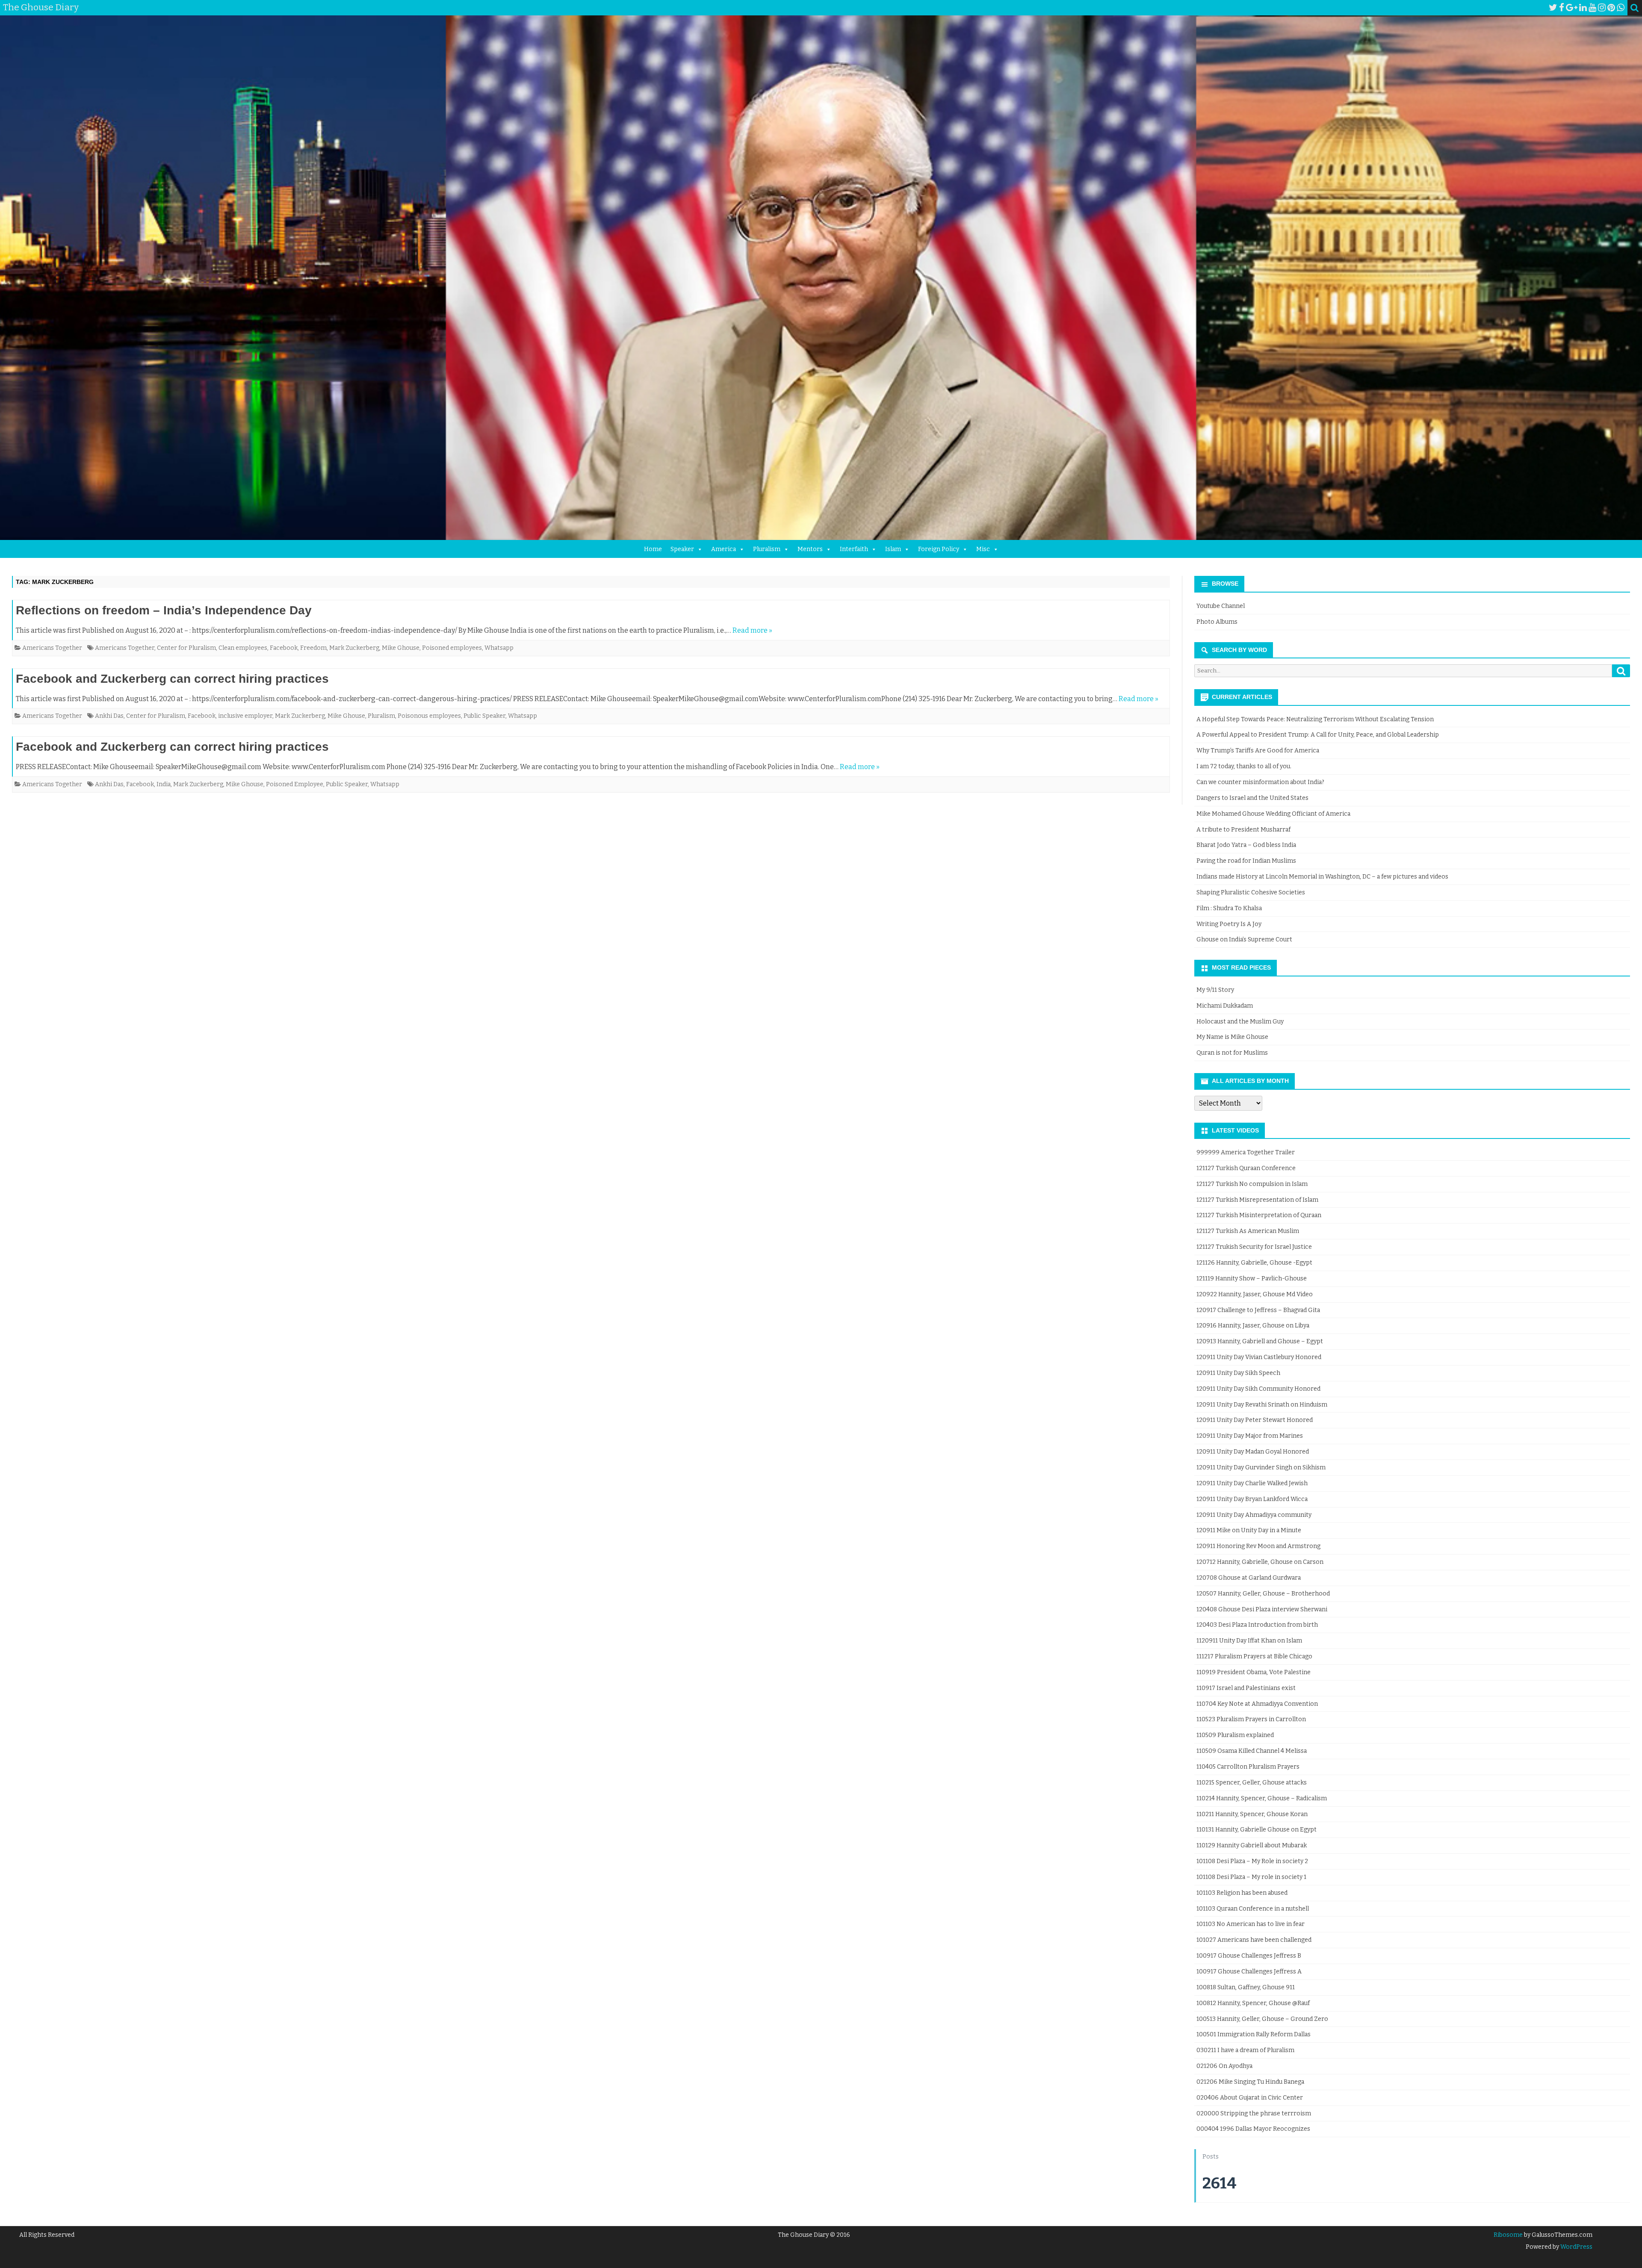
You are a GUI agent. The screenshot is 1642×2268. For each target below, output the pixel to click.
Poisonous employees (429, 716)
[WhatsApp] (1621, 8)
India (164, 784)
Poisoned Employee (295, 784)
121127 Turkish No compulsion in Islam (1252, 1184)
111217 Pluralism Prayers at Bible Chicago (1254, 1656)
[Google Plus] (1572, 8)
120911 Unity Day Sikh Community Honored (1258, 1389)
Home (653, 549)
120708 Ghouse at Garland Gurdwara (1249, 1578)
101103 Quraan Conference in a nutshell (1253, 1909)
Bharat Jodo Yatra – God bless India (1246, 845)
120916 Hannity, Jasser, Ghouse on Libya (1253, 1326)
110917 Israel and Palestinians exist (1246, 1688)
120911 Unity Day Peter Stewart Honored (1255, 1420)
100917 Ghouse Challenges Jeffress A (1249, 1972)
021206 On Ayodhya (1224, 2066)
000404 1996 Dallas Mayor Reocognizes (1253, 2129)
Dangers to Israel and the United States (1252, 798)
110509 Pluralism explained (1235, 1735)
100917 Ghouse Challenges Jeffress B (1249, 1956)
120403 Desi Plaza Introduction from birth (1257, 1625)
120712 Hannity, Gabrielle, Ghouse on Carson (1260, 1562)
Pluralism (767, 549)
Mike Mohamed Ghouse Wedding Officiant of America (1273, 814)
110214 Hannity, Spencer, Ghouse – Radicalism (1262, 1798)
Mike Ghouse (401, 648)
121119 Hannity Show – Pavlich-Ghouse (1252, 1279)
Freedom (313, 648)
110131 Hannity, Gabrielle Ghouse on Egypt (1257, 1830)
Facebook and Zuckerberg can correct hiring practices (172, 679)
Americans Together (52, 648)
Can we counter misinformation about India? (1260, 782)
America (724, 549)
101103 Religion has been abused (1242, 1893)
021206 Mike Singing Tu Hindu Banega (1250, 2082)
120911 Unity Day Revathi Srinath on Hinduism (1262, 1405)
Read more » (752, 630)
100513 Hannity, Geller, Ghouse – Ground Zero (1262, 2019)
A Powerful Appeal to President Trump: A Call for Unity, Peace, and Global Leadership (1318, 735)
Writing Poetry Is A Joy (1229, 924)
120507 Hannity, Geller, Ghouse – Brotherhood (1263, 1594)
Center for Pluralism (186, 648)
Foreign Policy (939, 549)
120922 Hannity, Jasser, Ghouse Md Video (1255, 1294)
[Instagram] (1602, 8)
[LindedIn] (1583, 8)
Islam (893, 549)
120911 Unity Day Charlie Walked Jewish (1252, 1483)
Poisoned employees (452, 648)
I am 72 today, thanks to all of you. (1244, 766)
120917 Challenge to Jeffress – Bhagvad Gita (1258, 1310)
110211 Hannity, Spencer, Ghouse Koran (1252, 1814)
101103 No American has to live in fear (1251, 1924)
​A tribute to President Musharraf (1243, 830)
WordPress (1576, 2247)
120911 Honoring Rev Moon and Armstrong (1258, 1546)
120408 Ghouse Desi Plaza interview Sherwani (1262, 1609)
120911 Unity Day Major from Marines (1250, 1436)
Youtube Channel (1221, 606)
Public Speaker (484, 716)
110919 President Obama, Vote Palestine (1254, 1672)
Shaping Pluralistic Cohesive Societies (1251, 892)
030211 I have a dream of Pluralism (1245, 2050)
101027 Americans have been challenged (1254, 1940)
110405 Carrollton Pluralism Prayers (1248, 1767)
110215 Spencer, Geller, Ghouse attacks (1252, 1783)
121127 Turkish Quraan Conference (1246, 1168)
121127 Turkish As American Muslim (1248, 1231)
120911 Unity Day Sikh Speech (1238, 1373)
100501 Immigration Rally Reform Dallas (1254, 2034)
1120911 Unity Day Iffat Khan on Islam (1249, 1641)
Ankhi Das (109, 716)
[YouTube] (1592, 8)
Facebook (284, 648)
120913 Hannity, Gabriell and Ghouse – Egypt (1260, 1341)
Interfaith (854, 549)
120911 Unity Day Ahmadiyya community (1254, 1515)
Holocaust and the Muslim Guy (1240, 1022)
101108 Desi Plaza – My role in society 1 (1251, 1877)
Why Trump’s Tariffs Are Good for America (1258, 751)
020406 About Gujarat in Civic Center (1250, 2098)
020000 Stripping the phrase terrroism (1254, 2113)
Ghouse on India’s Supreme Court (1244, 939)
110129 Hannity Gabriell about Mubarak (1252, 1845)
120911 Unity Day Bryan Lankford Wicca (1252, 1499)
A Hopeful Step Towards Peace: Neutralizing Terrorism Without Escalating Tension (1315, 719)
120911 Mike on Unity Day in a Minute (1249, 1530)
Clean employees (243, 648)
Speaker (682, 549)
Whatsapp (499, 648)
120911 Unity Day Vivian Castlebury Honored (1259, 1357)
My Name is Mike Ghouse (1232, 1037)
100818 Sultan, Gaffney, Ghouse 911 (1246, 1987)
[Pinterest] (1611, 8)
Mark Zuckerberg (354, 648)
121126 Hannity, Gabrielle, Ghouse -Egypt (1254, 1263)
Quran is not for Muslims (1232, 1053)
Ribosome (1508, 2235)
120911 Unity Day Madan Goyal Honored (1253, 1452)
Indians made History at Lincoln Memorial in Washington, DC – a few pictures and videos (1322, 877)
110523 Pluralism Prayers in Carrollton (1251, 1719)
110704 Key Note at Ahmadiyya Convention (1257, 1704)
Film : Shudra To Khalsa (1229, 908)
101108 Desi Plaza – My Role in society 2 (1252, 1861)
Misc (983, 549)
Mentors (810, 549)
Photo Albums (1217, 622)
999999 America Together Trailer (1246, 1152)
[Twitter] (1553, 8)
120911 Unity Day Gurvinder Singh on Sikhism (1261, 1467)
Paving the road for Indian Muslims (1246, 861)
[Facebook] (1562, 8)
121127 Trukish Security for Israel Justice (1254, 1247)
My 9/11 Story (1215, 990)
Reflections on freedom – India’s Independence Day (164, 610)
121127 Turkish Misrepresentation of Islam (1257, 1200)
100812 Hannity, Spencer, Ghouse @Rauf (1253, 2003)
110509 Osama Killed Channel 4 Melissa (1252, 1751)
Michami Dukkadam (1225, 1006)
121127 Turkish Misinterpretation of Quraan (1259, 1215)
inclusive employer (245, 716)
